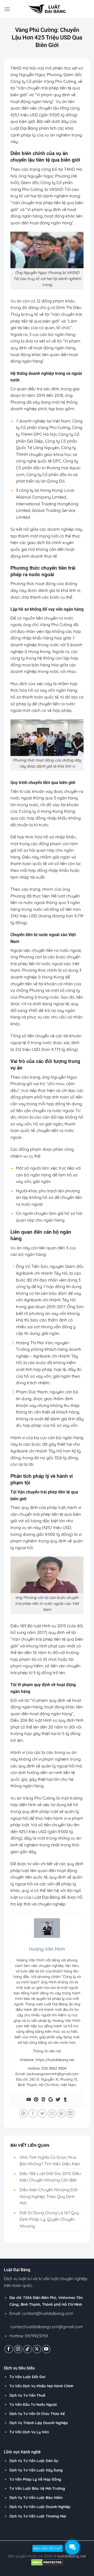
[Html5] (43, 2100)
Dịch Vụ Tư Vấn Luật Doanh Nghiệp (40, 2507)
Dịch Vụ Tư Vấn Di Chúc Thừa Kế (37, 2414)
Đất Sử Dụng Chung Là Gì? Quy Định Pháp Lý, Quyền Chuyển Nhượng (49, 2219)
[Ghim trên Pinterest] (61, 2113)
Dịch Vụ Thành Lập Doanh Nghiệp (39, 2423)
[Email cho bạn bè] (52, 2113)
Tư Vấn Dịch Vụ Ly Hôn (29, 2432)
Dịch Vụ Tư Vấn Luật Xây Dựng (36, 2470)
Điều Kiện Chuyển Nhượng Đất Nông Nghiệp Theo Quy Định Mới (49, 2196)
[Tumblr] (65, 2100)
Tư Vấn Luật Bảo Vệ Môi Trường (37, 2488)
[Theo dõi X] (37, 2349)
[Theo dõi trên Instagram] (18, 2349)
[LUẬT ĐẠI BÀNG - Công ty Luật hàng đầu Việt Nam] (47, 9)
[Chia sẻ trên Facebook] (33, 2113)
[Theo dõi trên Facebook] (9, 2349)
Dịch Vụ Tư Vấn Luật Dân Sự (34, 2461)
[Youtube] (29, 2100)
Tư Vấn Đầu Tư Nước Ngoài (33, 2405)
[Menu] (7, 9)
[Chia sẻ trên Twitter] (42, 2113)
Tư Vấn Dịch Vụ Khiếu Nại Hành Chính (41, 2386)
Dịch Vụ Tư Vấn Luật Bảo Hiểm (36, 2498)
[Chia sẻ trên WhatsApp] (23, 2113)
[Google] (51, 2100)
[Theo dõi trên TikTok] (28, 2349)
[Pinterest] (36, 2100)
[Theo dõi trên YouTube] (46, 2349)
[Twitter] (58, 2100)
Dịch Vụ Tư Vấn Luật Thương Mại (38, 2516)
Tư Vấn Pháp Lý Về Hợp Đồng (35, 2479)
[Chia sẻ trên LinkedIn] (71, 2113)
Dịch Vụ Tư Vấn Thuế (27, 2395)
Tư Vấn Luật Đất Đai (27, 2377)
